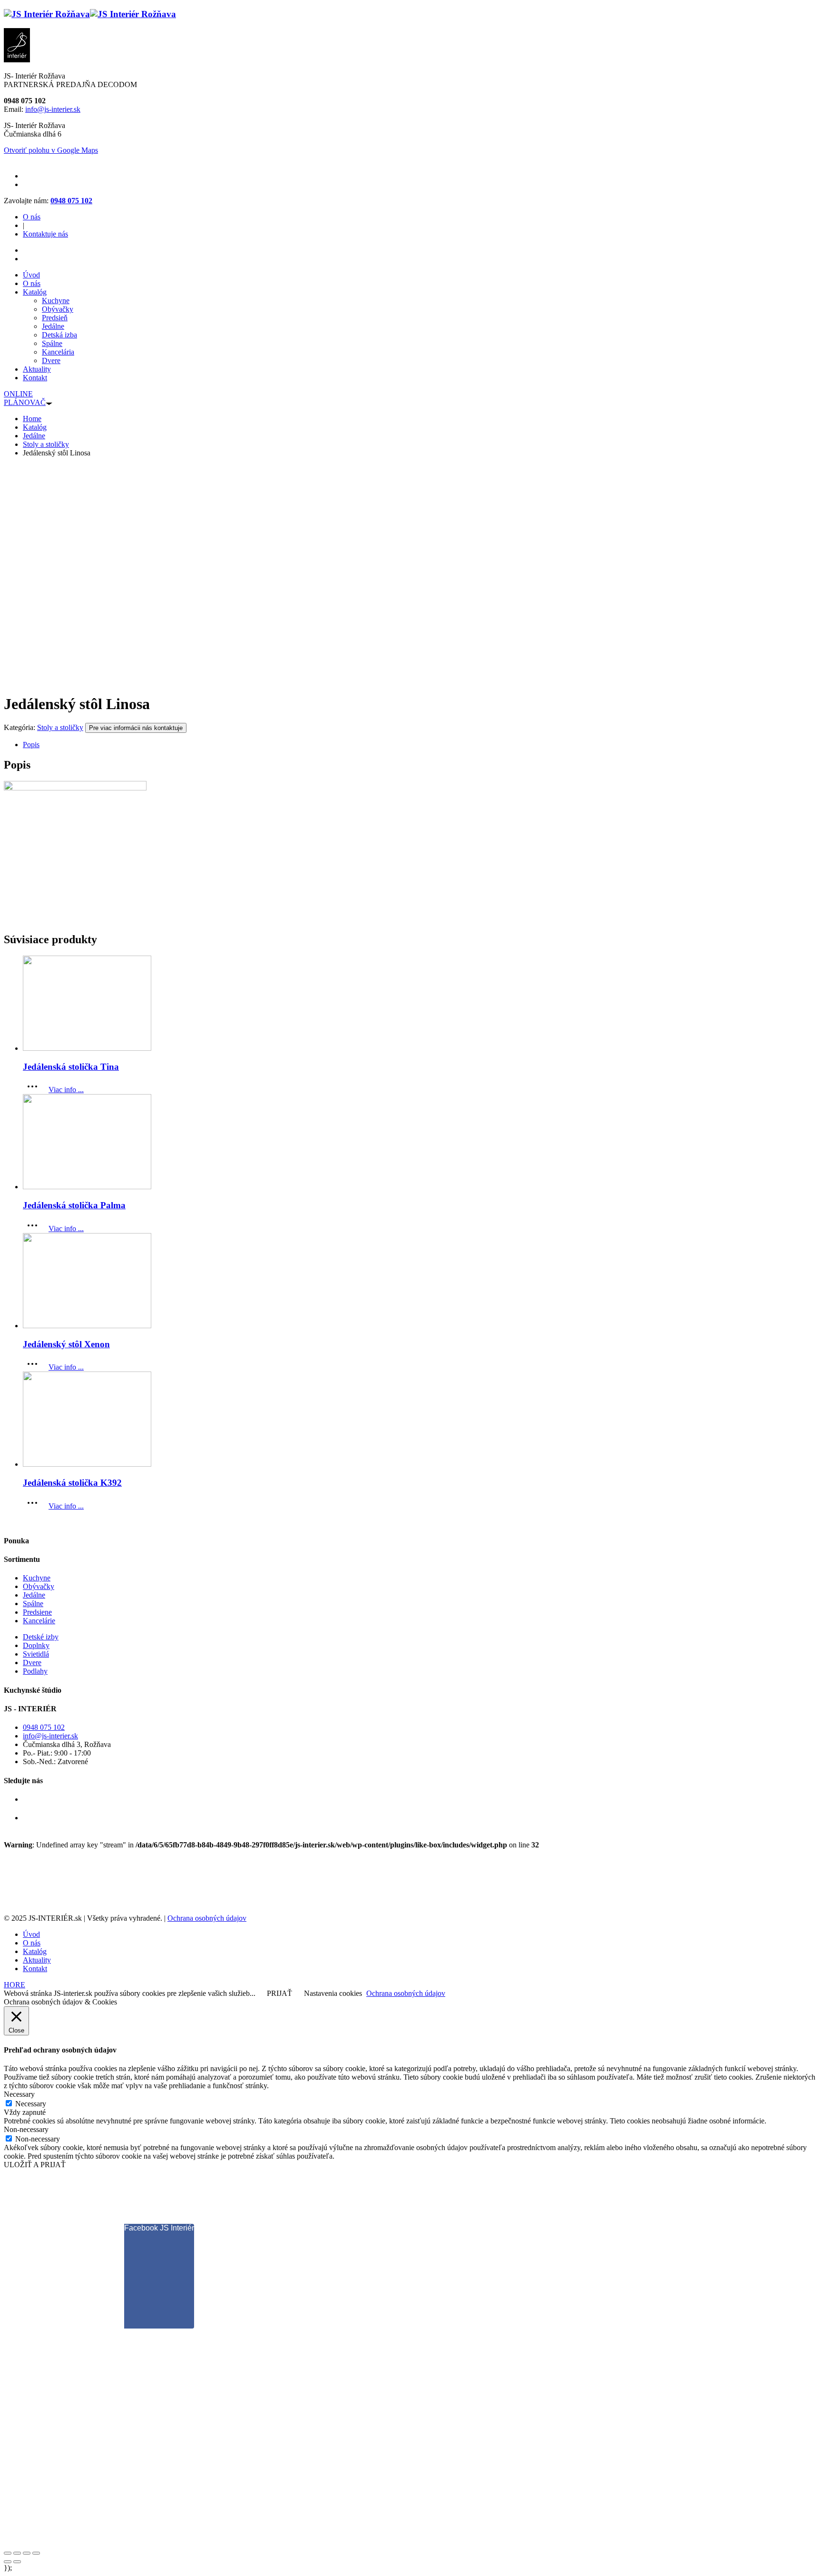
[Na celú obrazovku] (27, 2553)
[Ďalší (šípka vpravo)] (17, 2562)
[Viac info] (35, 1090)
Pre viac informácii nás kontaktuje (136, 728)
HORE (15, 1985)
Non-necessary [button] (26, 2129)
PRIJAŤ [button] (279, 1993)
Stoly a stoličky (60, 727)
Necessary (31, 2104)
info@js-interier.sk (53, 109)
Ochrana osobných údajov (207, 1918)
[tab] (421, 745)
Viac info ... (66, 1090)
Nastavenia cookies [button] (333, 1993)
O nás (32, 217)
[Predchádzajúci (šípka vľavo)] (8, 2562)
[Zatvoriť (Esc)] (8, 2553)
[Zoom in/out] (36, 2553)
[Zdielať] (17, 2553)
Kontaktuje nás (45, 234)
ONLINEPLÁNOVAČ (25, 398)
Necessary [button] (19, 2094)
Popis (31, 745)
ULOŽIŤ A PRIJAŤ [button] (35, 2165)
